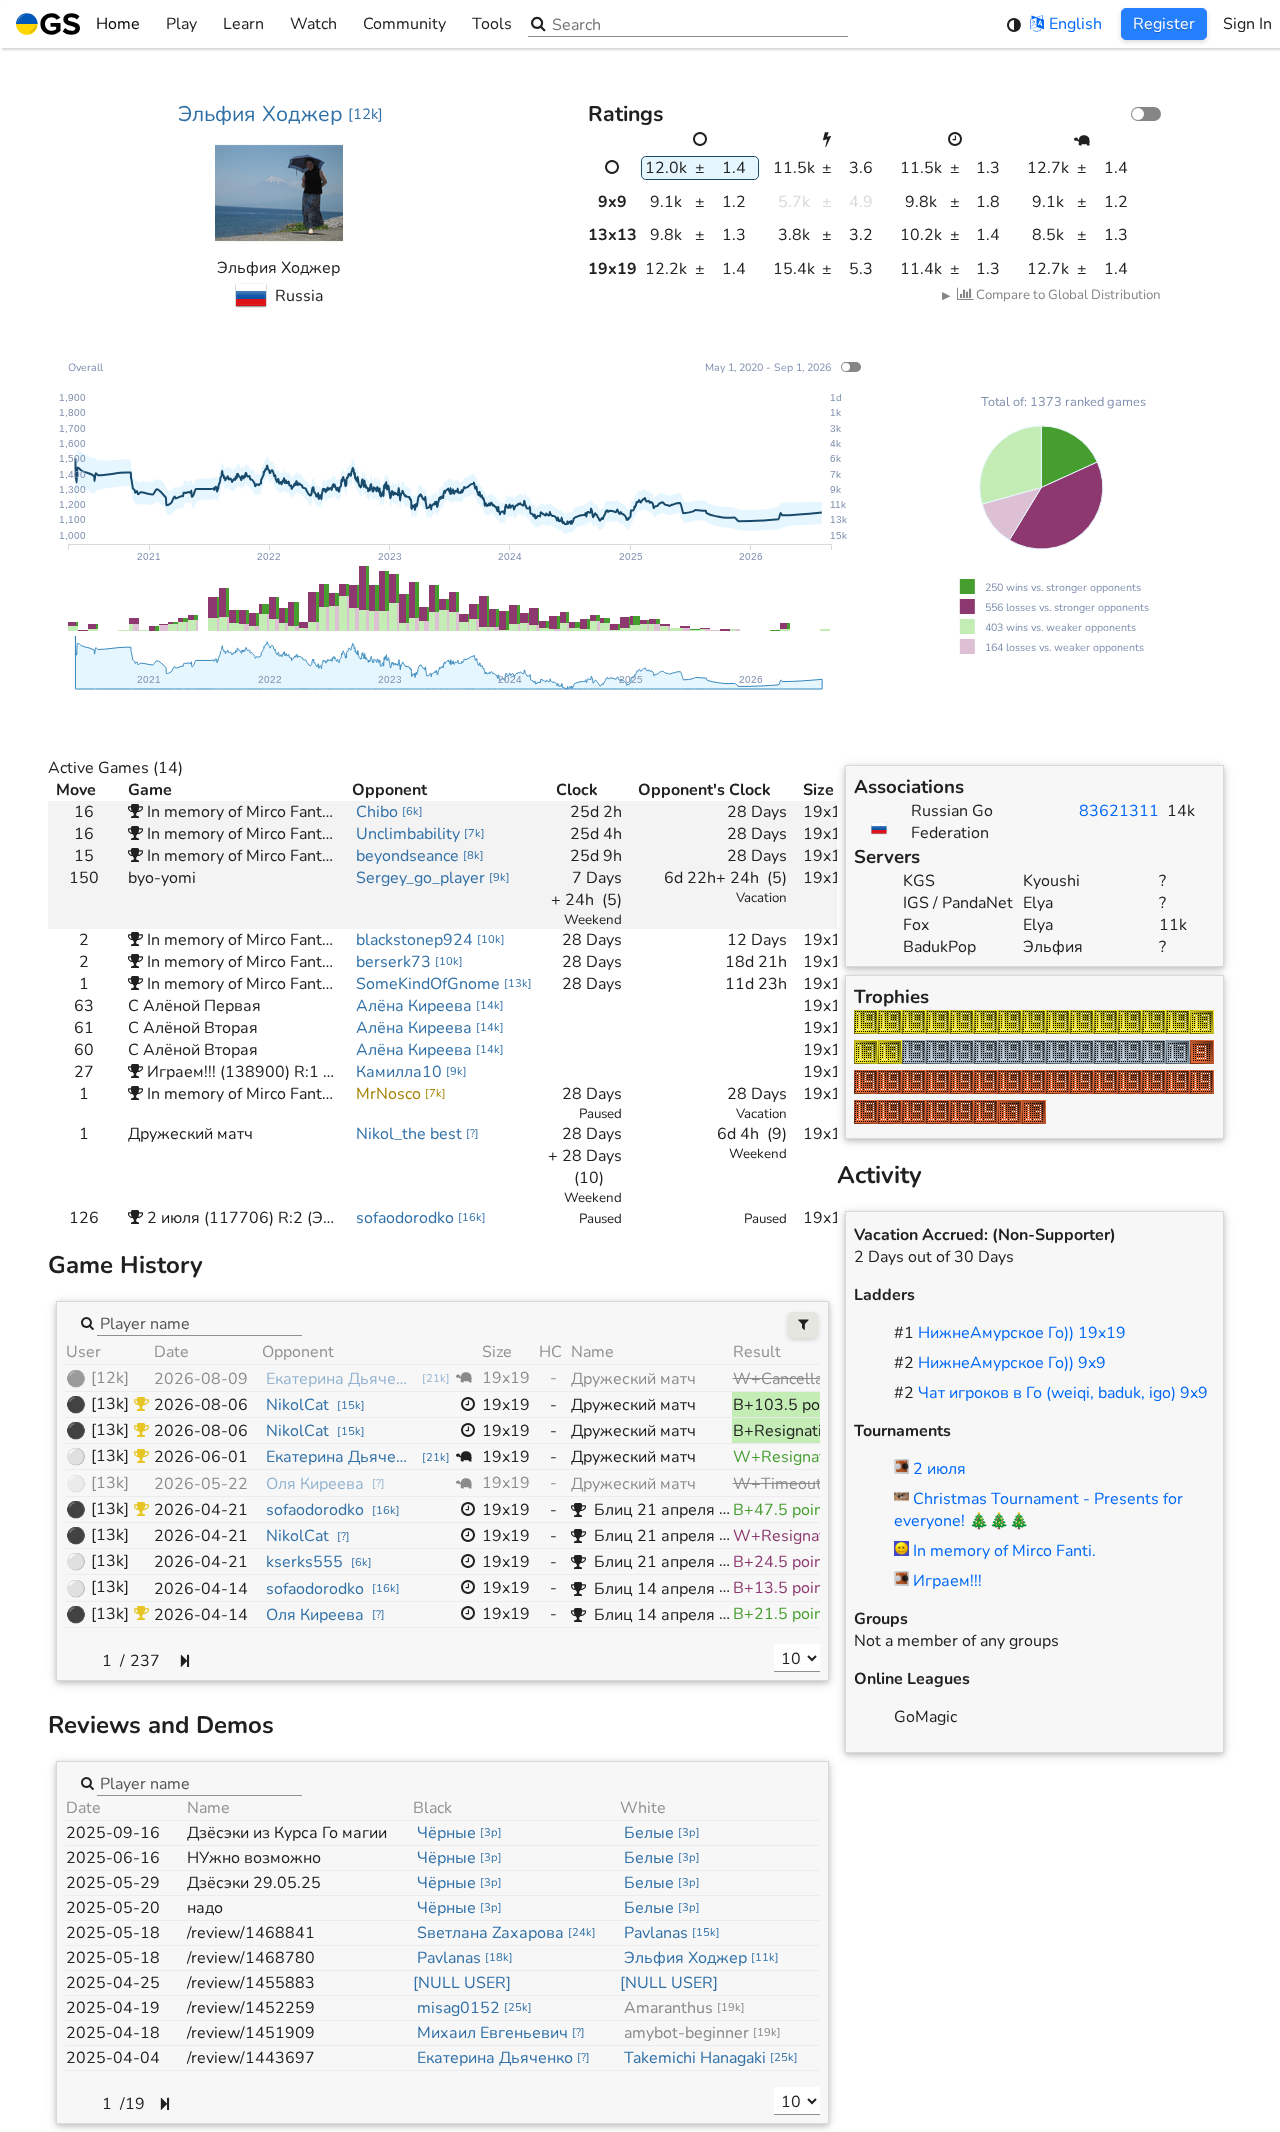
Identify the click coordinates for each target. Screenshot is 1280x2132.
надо (205, 1908)
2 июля (939, 1469)
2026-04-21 (201, 1510)
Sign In (1247, 24)
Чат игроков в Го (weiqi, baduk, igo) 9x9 (1063, 1393)
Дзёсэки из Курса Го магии (287, 1833)
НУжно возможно (254, 1858)
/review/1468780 (251, 1958)
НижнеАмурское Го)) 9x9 (1012, 1363)
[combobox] (199, 1323)
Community (404, 24)
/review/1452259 (251, 2008)
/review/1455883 (251, 1983)
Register (1164, 24)
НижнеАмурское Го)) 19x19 (1022, 1333)
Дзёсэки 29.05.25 (254, 1883)
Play (181, 24)
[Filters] (803, 1325)
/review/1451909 (251, 2033)
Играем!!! (947, 1581)
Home (118, 24)
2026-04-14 (201, 1589)
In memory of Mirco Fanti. (1004, 1551)
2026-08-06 (201, 1405)
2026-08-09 (201, 1379)
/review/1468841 (251, 1933)
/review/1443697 (251, 2058)
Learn (243, 24)
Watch (313, 24)
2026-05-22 (201, 1484)
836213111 (1119, 811)
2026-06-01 (201, 1457)
